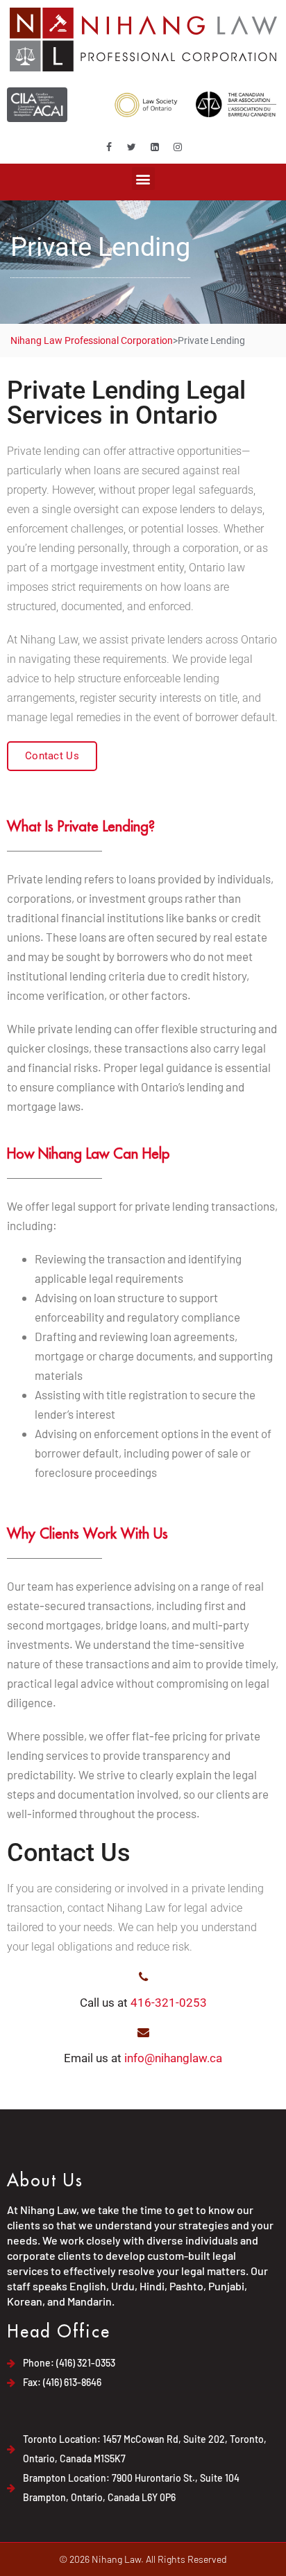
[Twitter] (132, 147)
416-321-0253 (169, 2003)
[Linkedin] (155, 147)
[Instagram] (178, 147)
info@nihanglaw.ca (173, 2058)
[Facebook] (109, 147)
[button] (143, 179)
